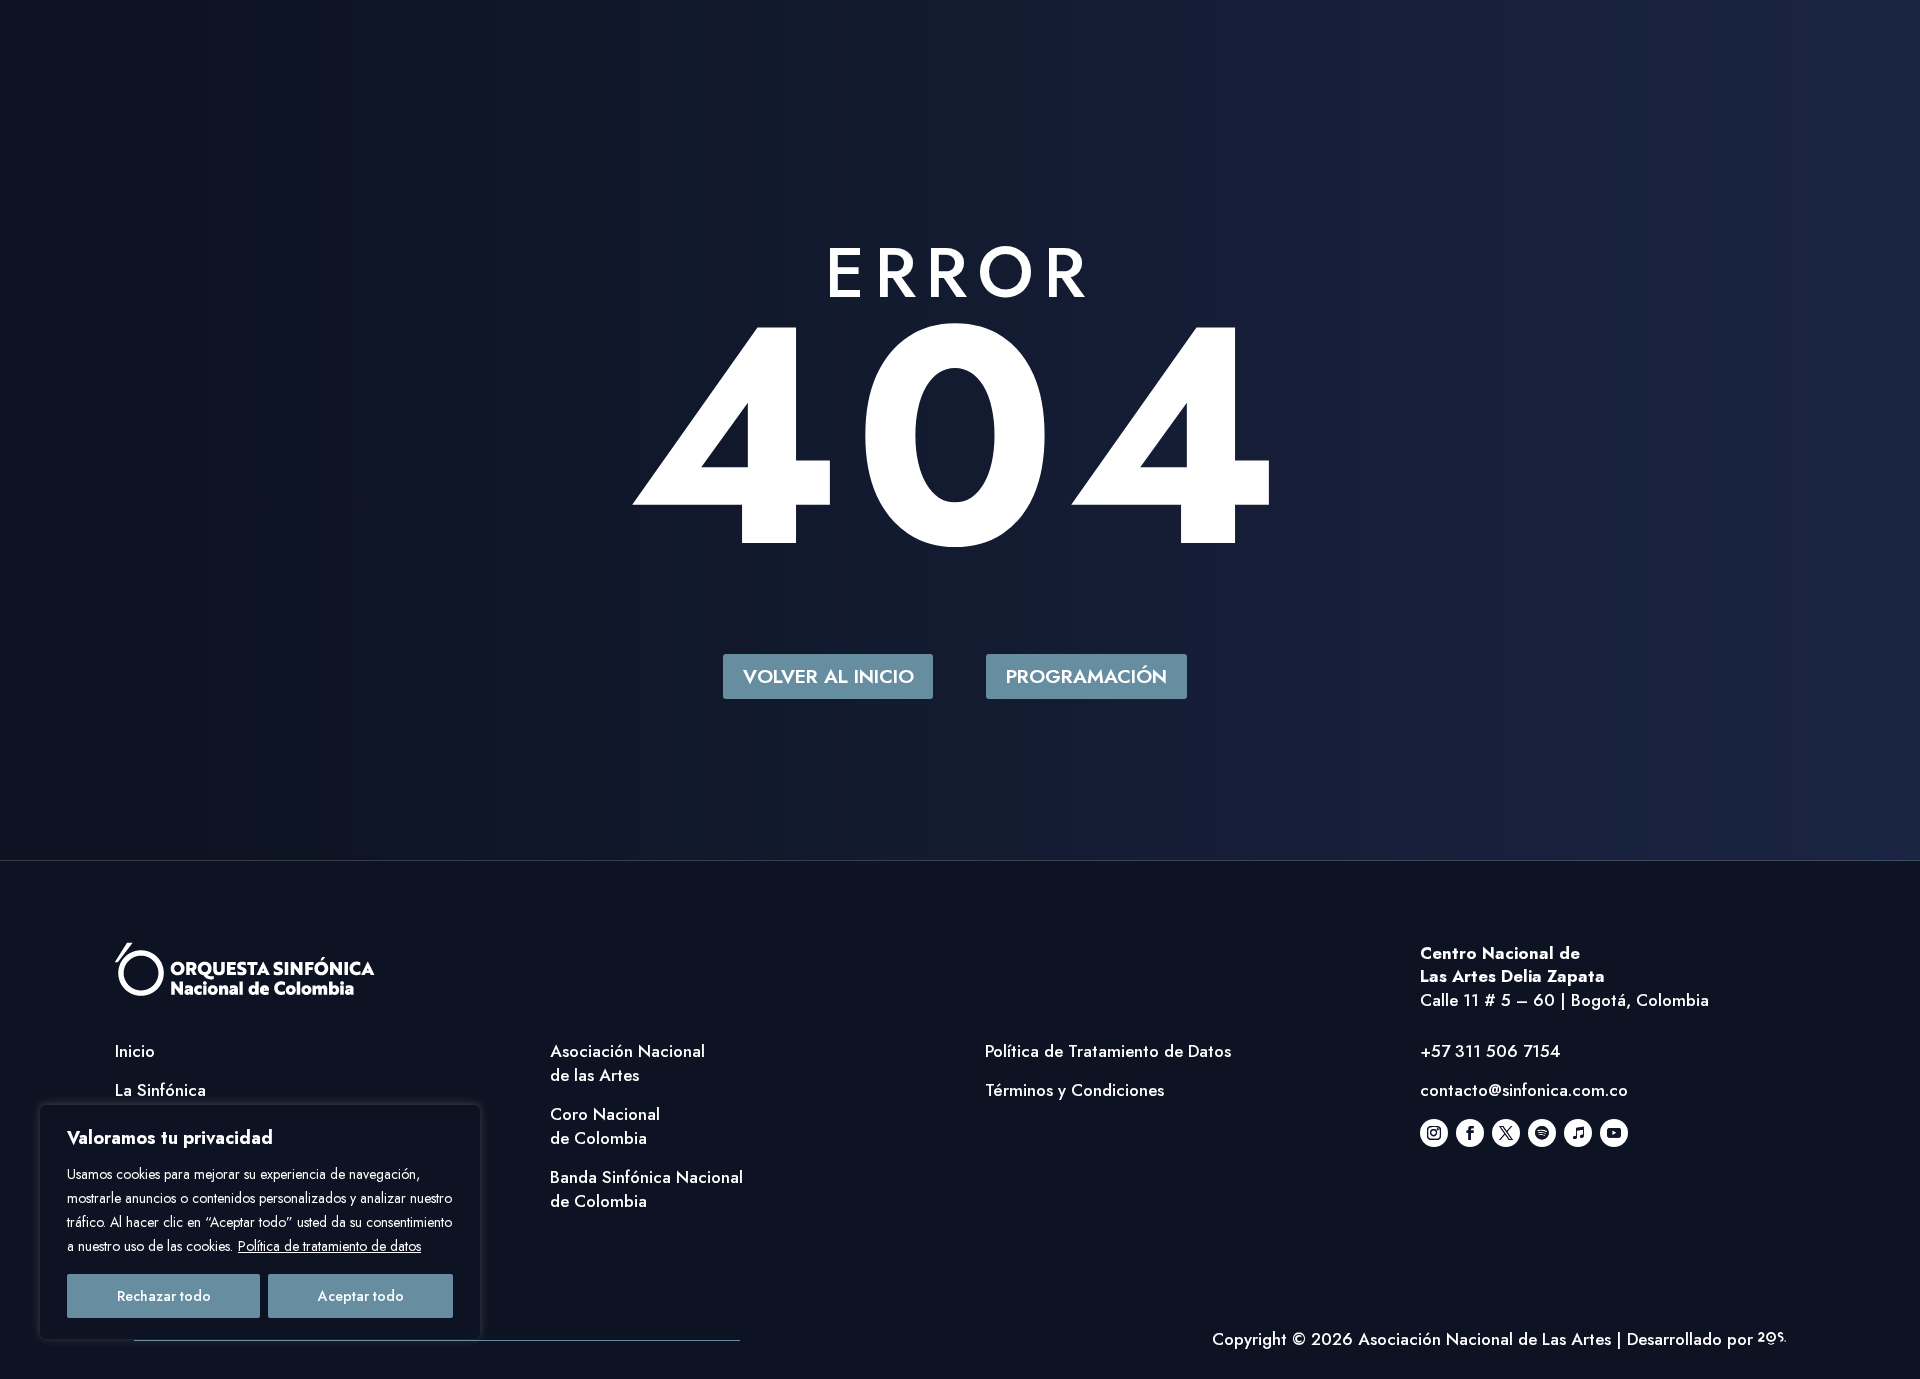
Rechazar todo (164, 1296)
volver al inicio (828, 676)
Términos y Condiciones (1074, 1090)
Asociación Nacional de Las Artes (1484, 1339)
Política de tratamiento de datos (329, 1246)
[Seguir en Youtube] (1614, 1133)
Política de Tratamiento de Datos (1108, 1051)
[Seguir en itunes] (1578, 1133)
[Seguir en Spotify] (1542, 1133)
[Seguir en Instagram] (1434, 1133)
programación (1086, 676)
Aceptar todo (361, 1296)
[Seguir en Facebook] (1470, 1133)
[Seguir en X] (1506, 1133)
